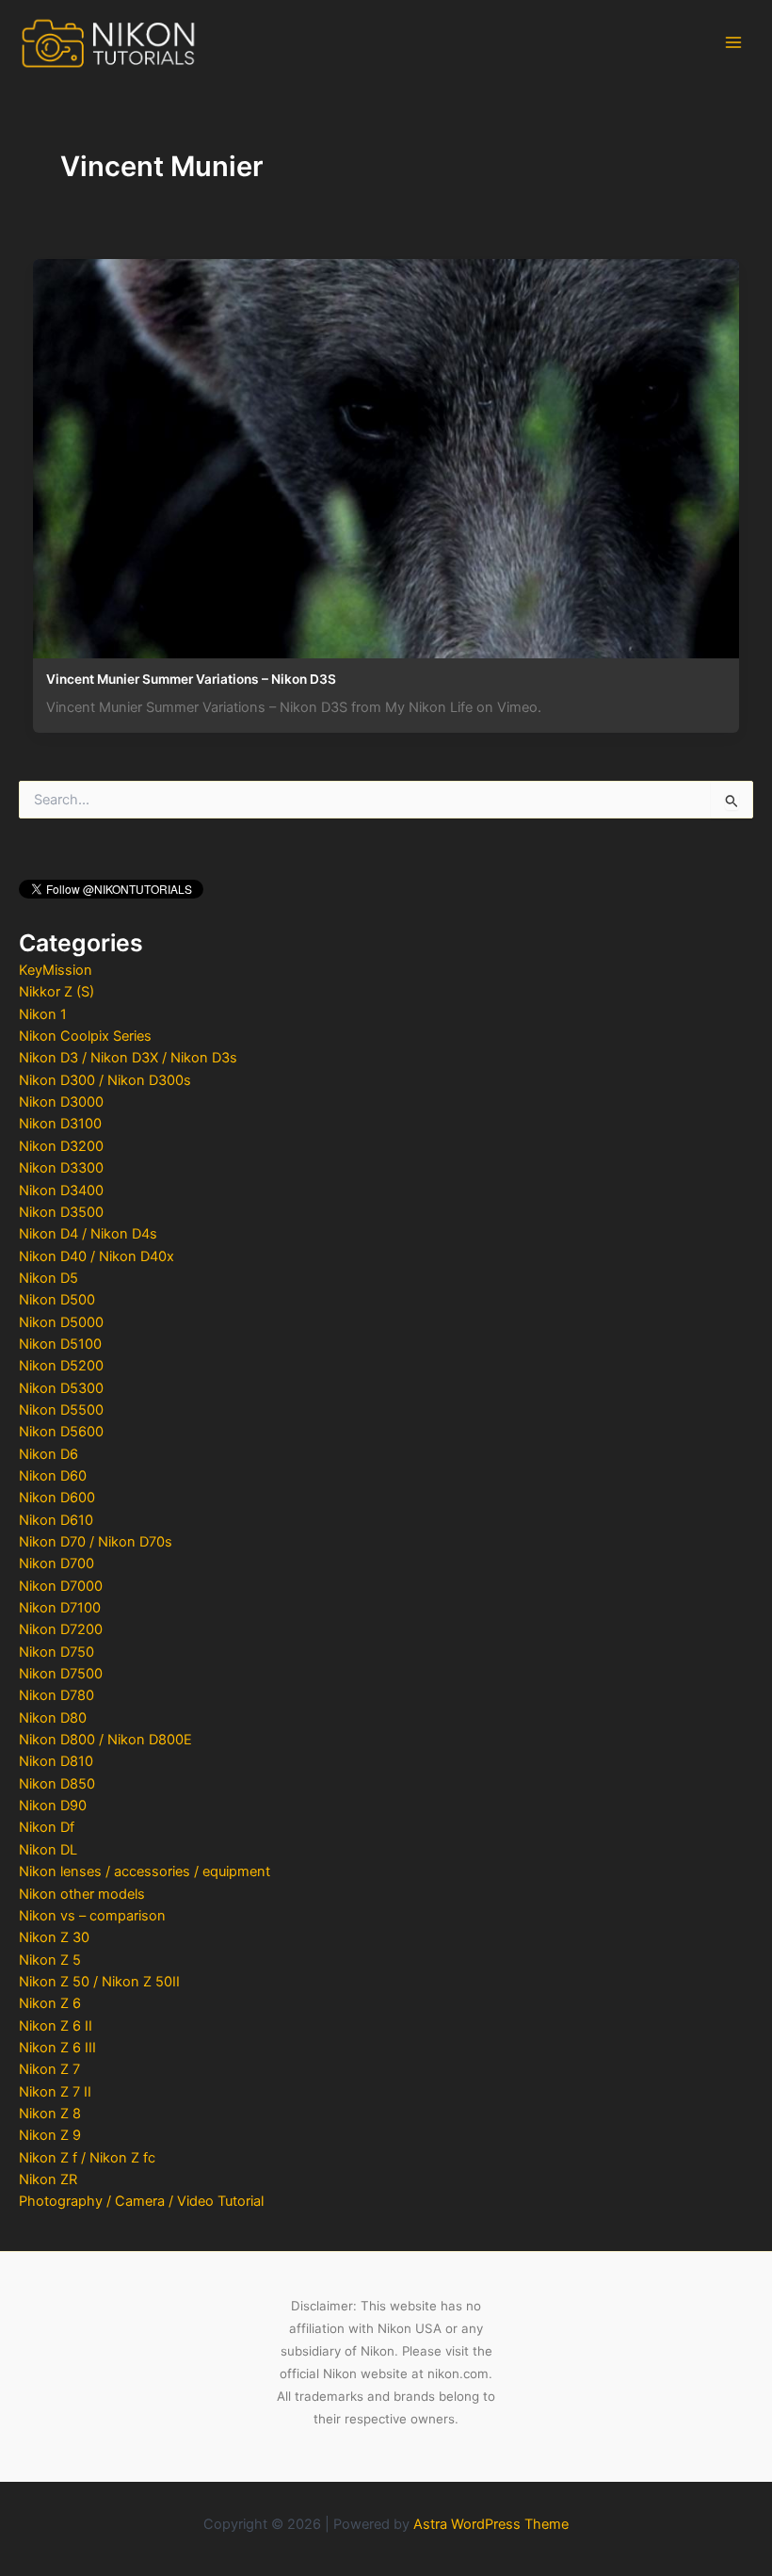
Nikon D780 (56, 1695)
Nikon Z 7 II (55, 2092)
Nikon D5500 (61, 1410)
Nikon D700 (56, 1563)
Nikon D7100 (60, 1608)
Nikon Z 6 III (57, 2048)
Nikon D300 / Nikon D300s (105, 1080)
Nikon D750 (56, 1652)
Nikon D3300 (61, 1168)
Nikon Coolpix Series (85, 1036)
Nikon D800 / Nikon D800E (105, 1740)
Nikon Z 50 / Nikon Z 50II (99, 1982)
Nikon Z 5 (50, 1960)
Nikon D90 (53, 1806)
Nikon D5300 (61, 1388)
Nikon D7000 (61, 1586)
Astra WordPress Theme (491, 2524)
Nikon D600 (57, 1498)
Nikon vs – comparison (92, 1916)
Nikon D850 (57, 1784)
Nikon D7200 (61, 1629)
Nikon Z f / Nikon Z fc (87, 2158)
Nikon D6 (48, 1454)
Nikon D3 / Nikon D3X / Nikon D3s (128, 1058)
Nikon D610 (56, 1520)
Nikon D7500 (61, 1674)
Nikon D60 (53, 1476)
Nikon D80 (53, 1718)
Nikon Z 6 (50, 2003)
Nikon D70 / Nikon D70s (96, 1542)
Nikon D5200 (61, 1366)
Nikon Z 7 (49, 2069)
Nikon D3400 (61, 1191)
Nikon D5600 (61, 1432)
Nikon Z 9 (50, 2135)
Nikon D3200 (61, 1146)
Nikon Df (47, 1827)
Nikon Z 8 (50, 2114)
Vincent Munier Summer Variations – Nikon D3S (191, 679)
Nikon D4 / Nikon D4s (88, 1234)
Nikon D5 (48, 1278)
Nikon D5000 (61, 1322)
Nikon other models (82, 1894)
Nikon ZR (48, 2179)
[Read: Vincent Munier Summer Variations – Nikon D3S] (386, 454)
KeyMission (56, 970)
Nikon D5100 (60, 1344)
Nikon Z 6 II (56, 2026)
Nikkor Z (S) (56, 992)
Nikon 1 (43, 1014)
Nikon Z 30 (54, 1937)
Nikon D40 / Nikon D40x (96, 1256)
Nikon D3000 (61, 1102)
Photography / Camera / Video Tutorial (141, 2201)
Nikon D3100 (60, 1124)
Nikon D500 (57, 1300)
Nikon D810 (56, 1761)
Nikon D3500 (61, 1212)
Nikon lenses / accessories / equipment (145, 1871)
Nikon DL (48, 1850)
